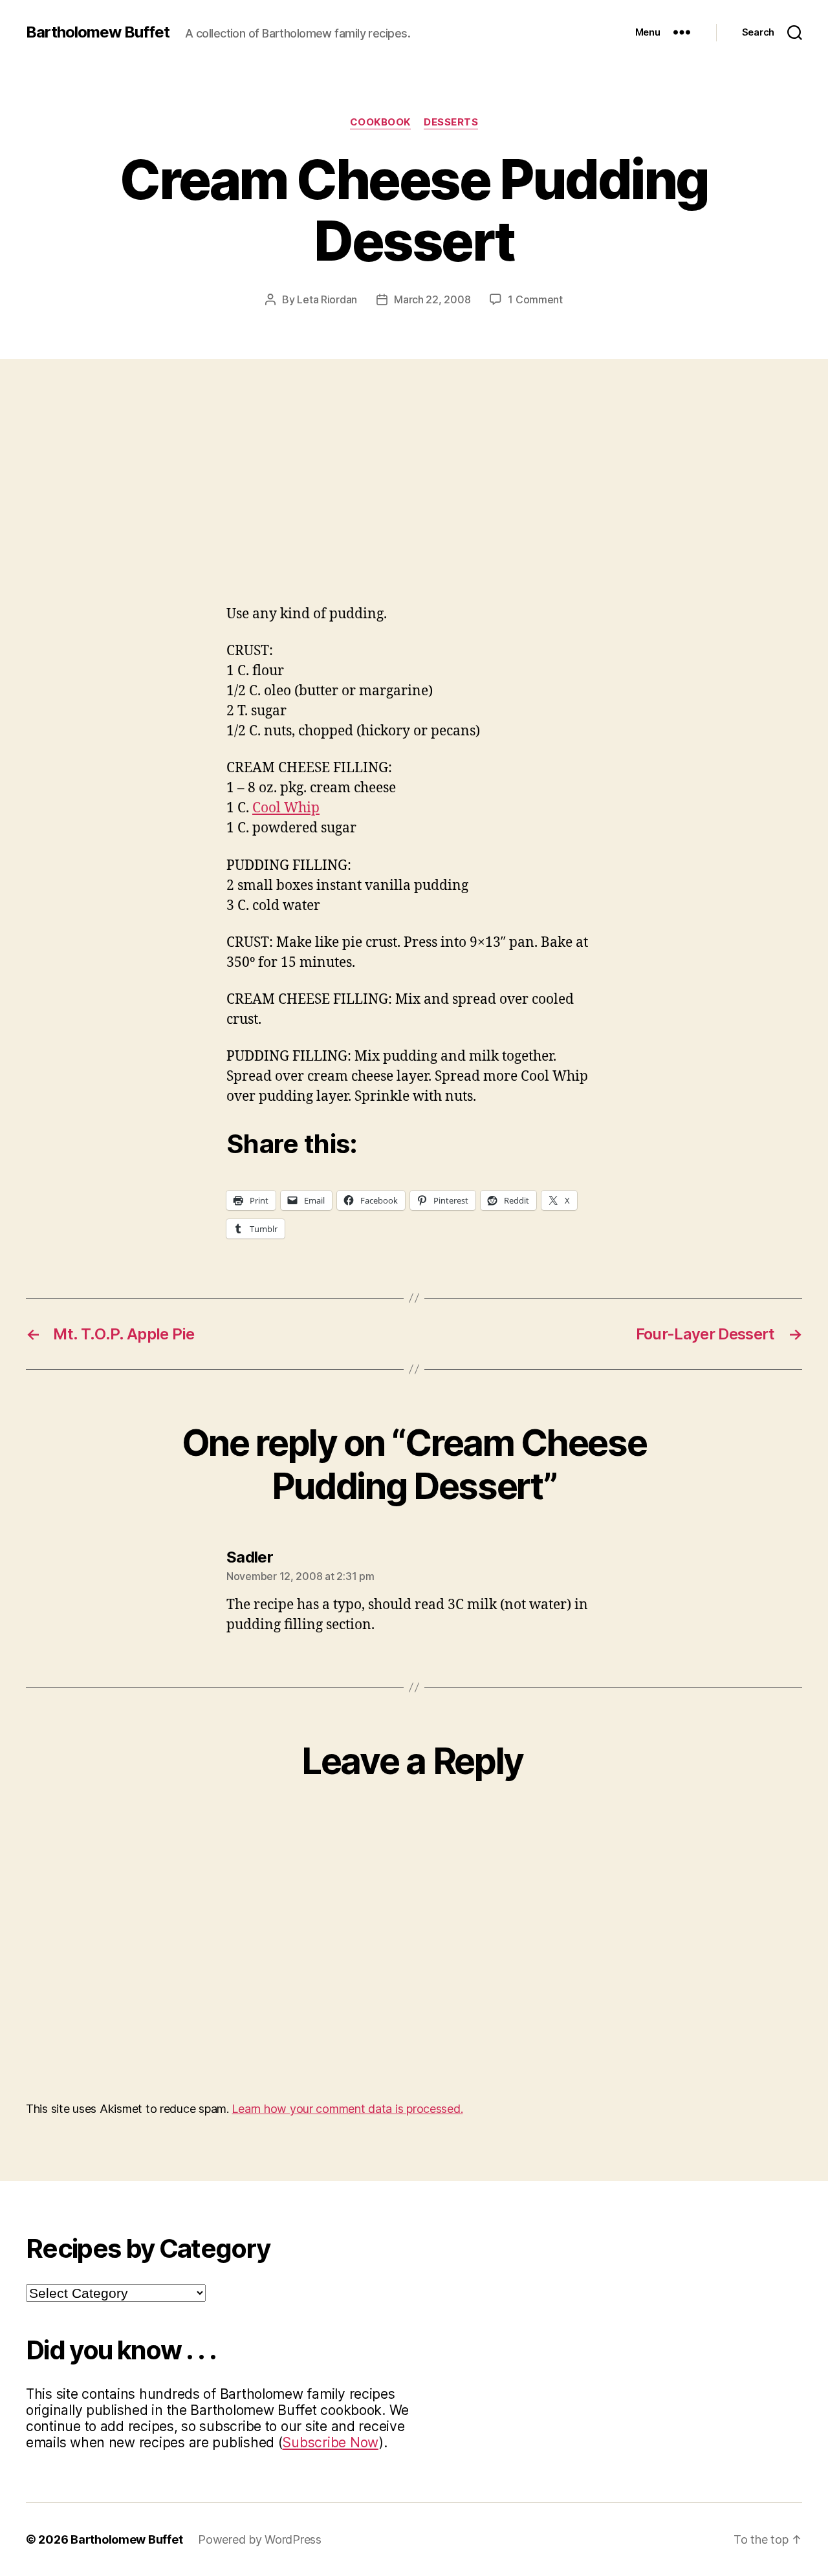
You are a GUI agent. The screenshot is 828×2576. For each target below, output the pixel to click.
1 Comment (535, 299)
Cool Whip (286, 808)
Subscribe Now (330, 2442)
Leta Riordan (327, 299)
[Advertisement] (414, 456)
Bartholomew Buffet (98, 32)
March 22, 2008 (432, 299)
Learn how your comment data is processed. (347, 2109)
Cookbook (380, 122)
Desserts (451, 122)
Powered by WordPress (260, 2539)
